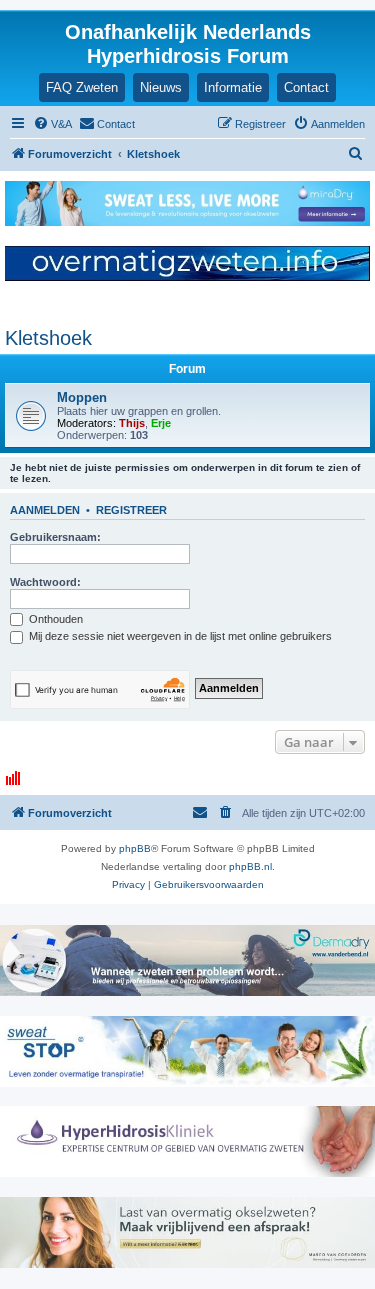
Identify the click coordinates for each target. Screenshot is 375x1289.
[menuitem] (52, 124)
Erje (161, 423)
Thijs (132, 423)
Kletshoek (48, 338)
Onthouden (54, 619)
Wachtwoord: (45, 582)
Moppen (82, 397)
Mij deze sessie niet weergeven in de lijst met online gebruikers (179, 636)
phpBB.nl (250, 866)
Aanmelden (45, 510)
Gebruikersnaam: (55, 537)
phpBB (135, 848)
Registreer (131, 510)
